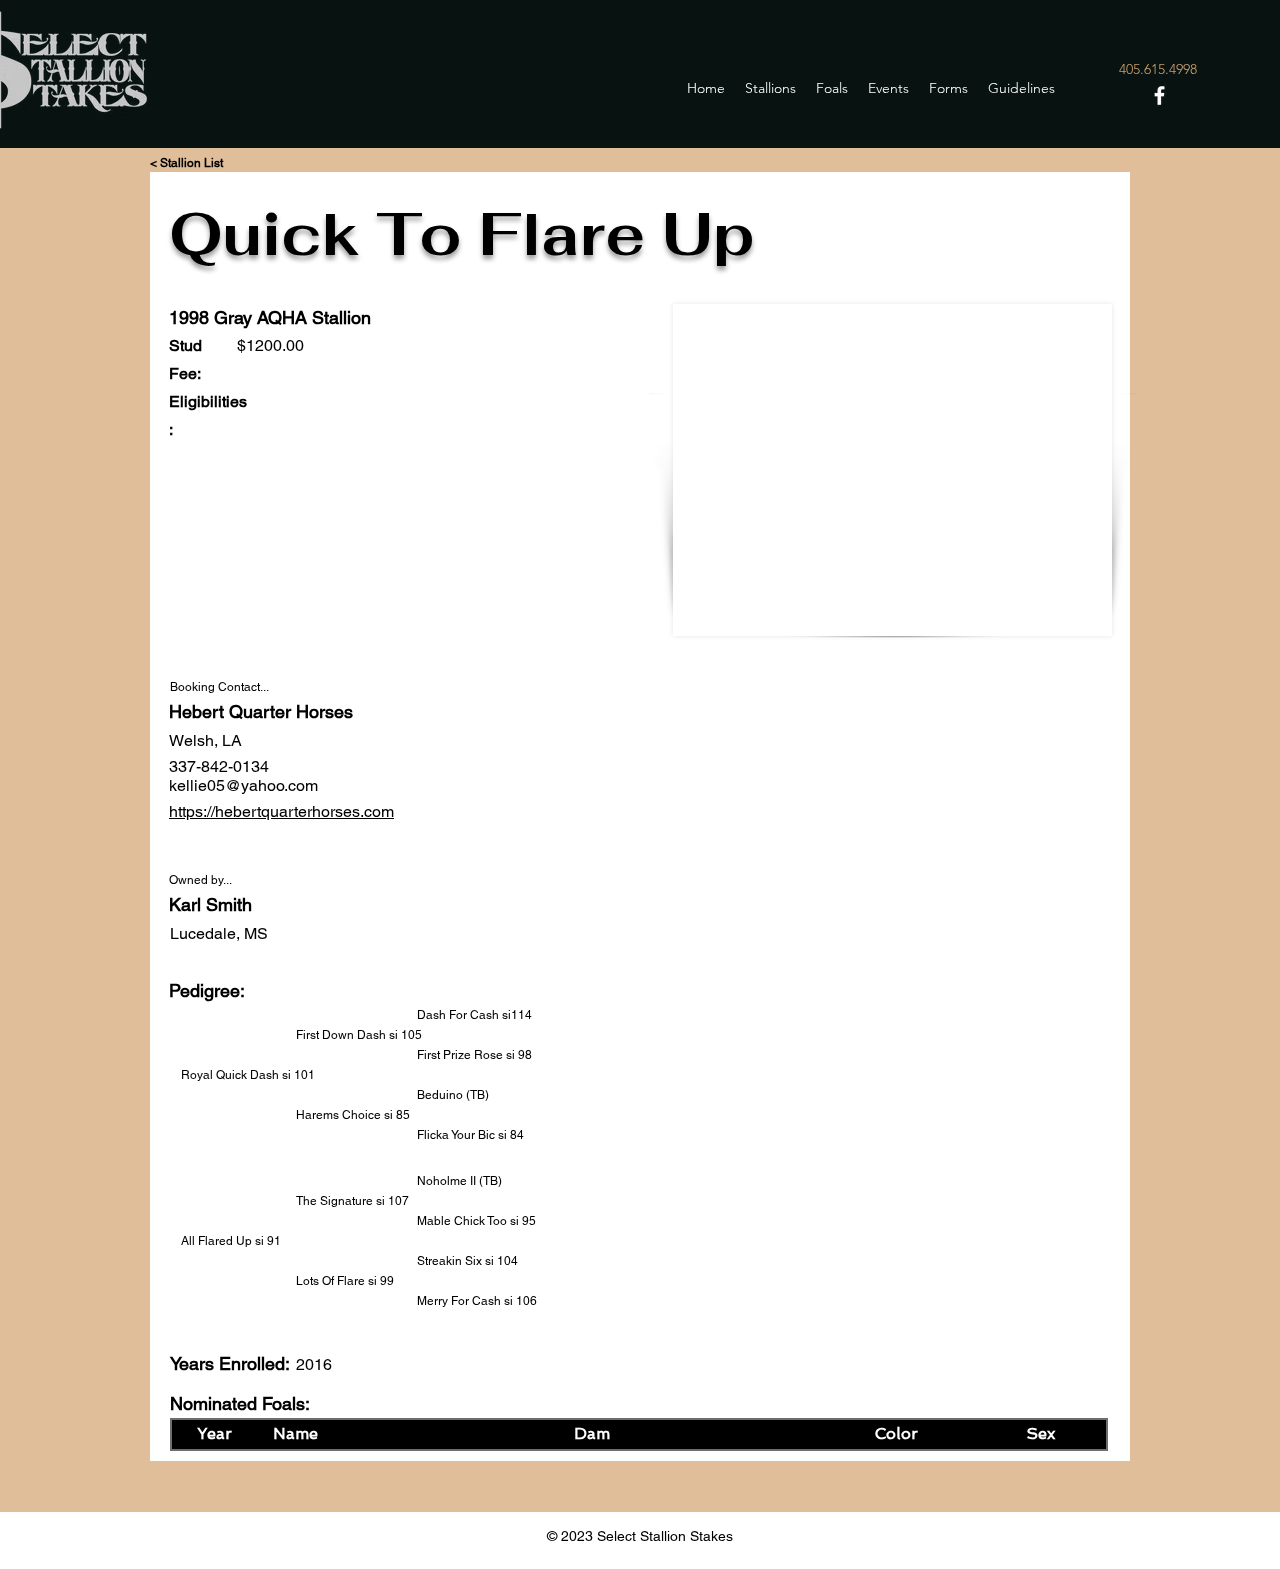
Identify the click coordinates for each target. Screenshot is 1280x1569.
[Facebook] (1159, 95)
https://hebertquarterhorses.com (281, 811)
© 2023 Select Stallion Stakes (640, 1536)
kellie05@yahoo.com (243, 785)
